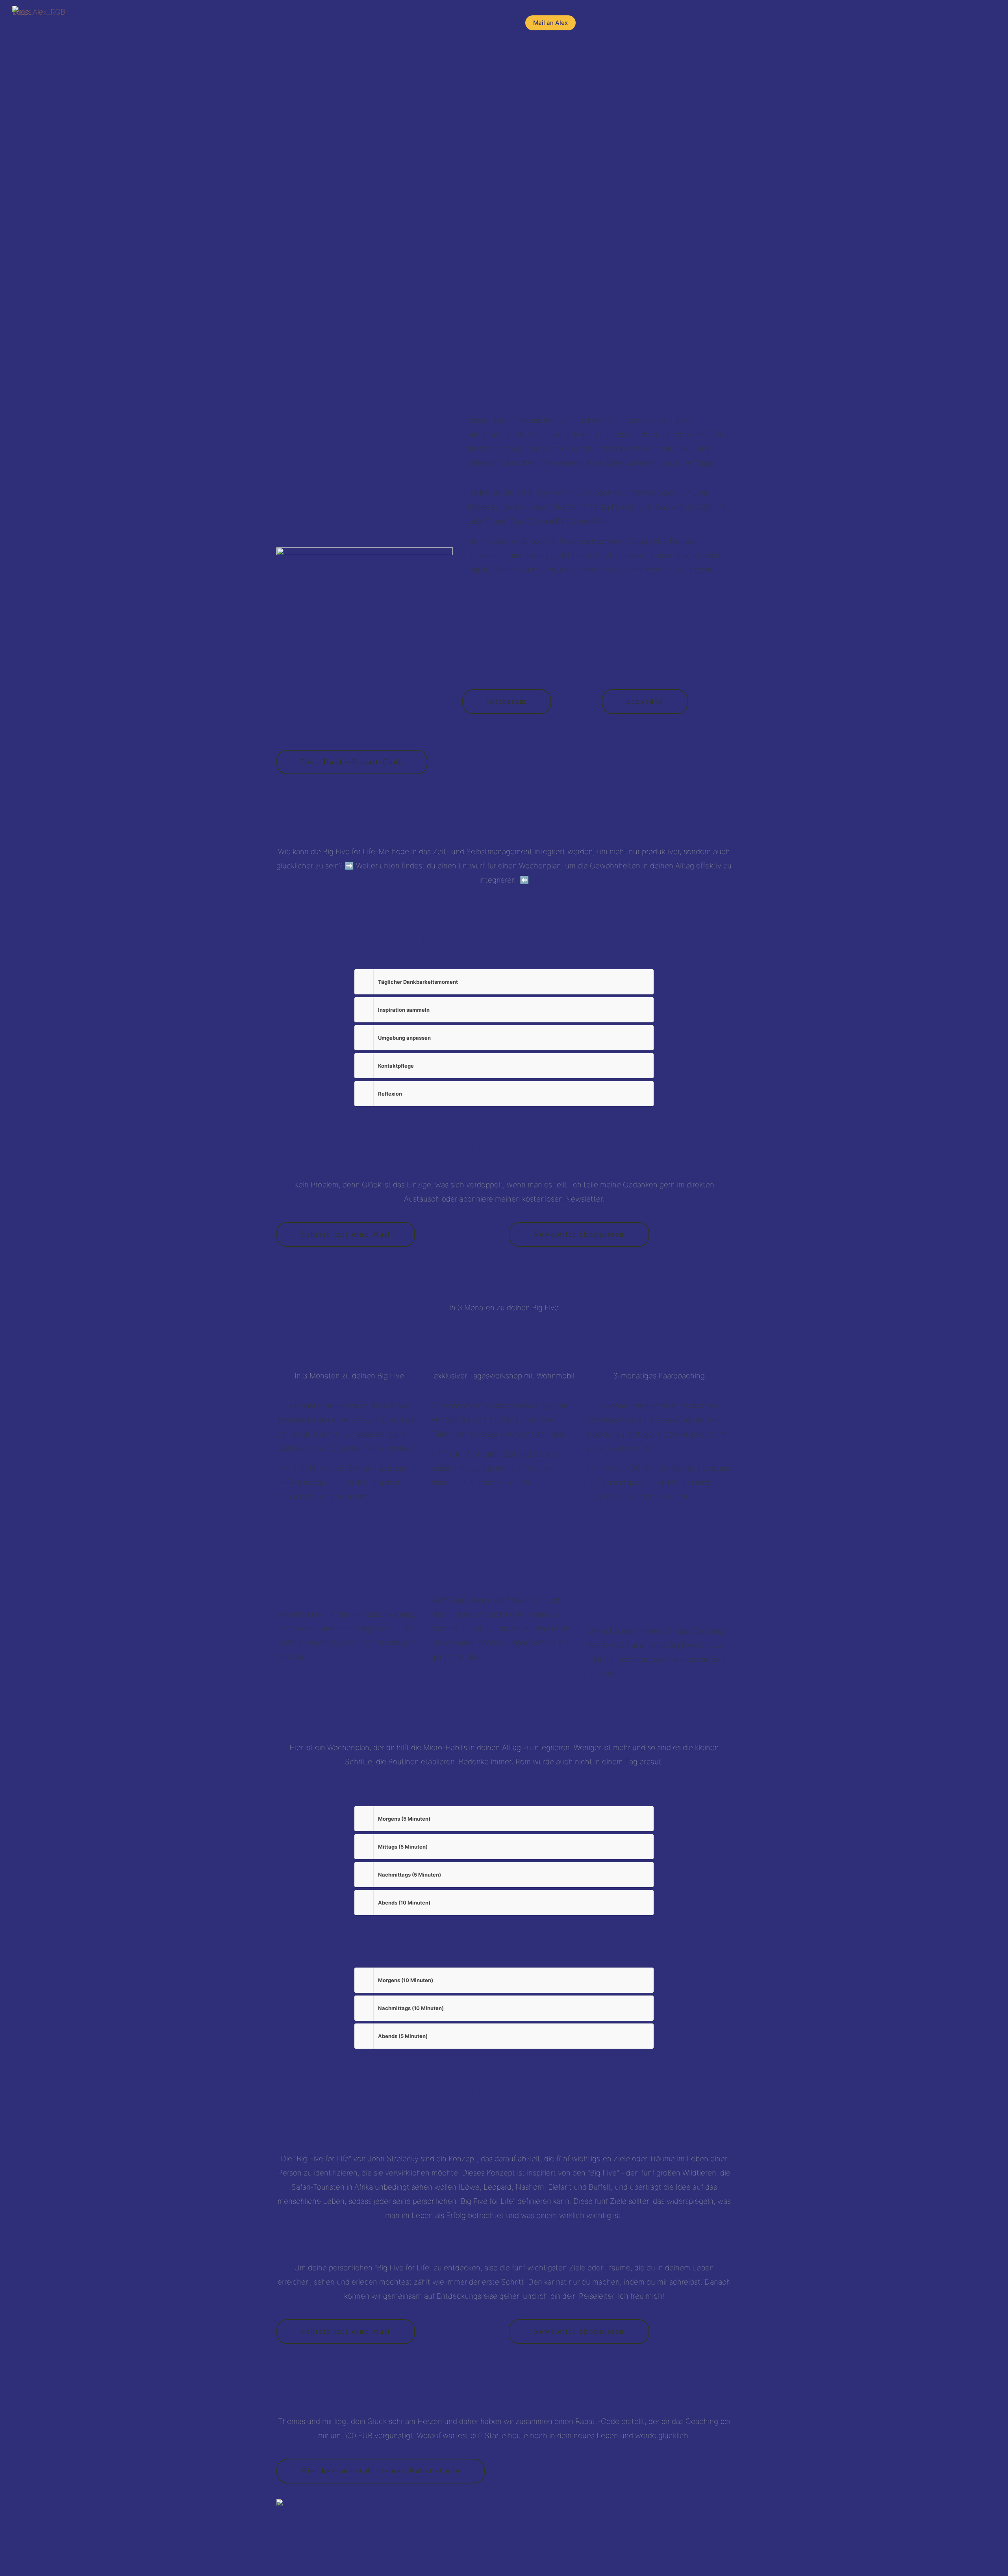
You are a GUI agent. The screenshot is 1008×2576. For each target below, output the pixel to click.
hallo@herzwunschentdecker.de (486, 2534)
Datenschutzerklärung (618, 2551)
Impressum (602, 2535)
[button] (504, 982)
